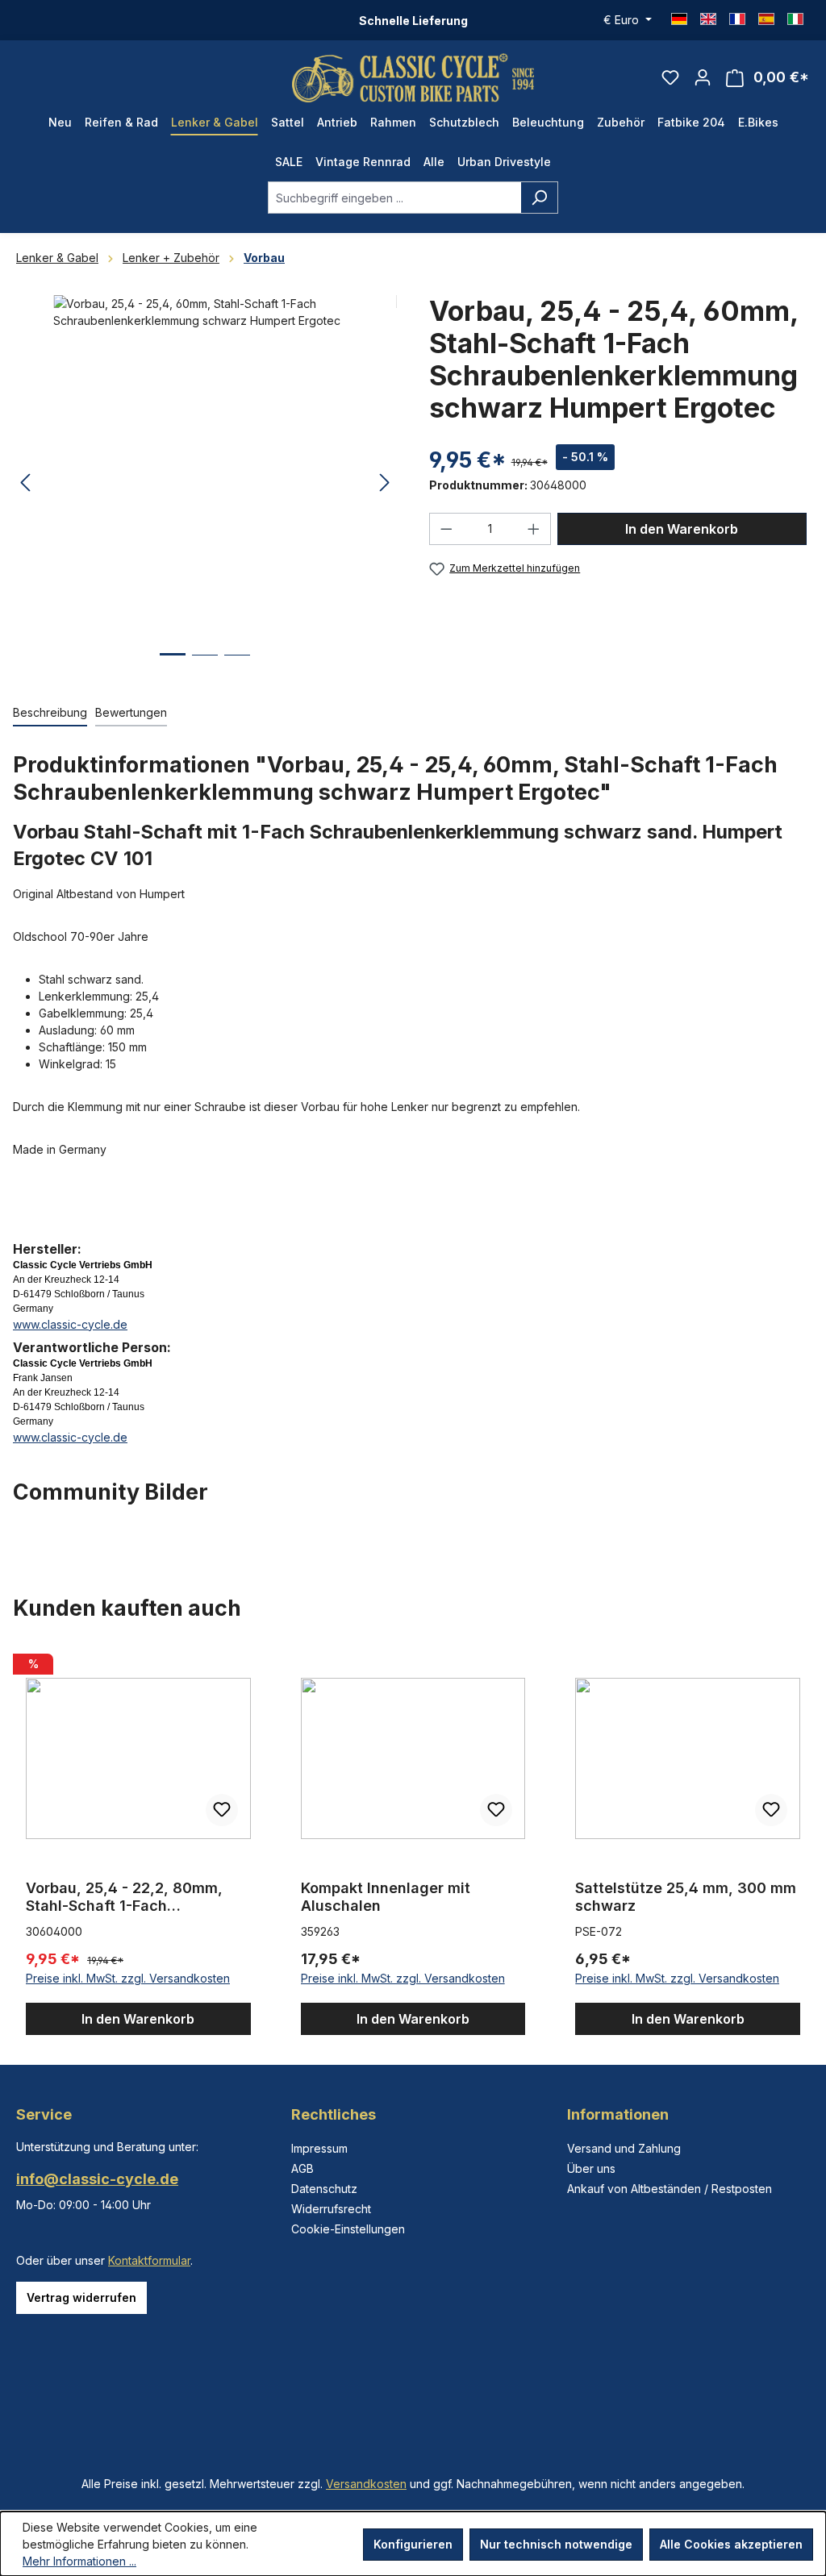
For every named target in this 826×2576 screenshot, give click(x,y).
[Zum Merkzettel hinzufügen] (222, 1810)
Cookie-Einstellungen (348, 2229)
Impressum (319, 2148)
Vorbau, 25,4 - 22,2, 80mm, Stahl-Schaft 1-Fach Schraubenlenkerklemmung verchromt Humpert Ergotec (126, 1897)
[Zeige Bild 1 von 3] (173, 666)
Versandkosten (366, 2484)
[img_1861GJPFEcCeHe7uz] (205, 468)
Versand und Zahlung (624, 2148)
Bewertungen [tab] (131, 712)
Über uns (591, 2168)
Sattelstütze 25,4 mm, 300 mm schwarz (686, 1897)
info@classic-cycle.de (97, 2179)
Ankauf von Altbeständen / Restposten (670, 2189)
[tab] (50, 713)
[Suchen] (539, 198)
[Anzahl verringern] (446, 529)
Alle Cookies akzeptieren (731, 2544)
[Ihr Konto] (703, 77)
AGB (302, 2168)
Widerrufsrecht (331, 2209)
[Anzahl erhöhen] (534, 529)
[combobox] (394, 198)
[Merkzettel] (670, 77)
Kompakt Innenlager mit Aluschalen (386, 1897)
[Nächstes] (385, 483)
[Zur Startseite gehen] (413, 78)
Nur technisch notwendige (556, 2544)
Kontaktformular (149, 2260)
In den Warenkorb (682, 529)
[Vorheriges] (25, 483)
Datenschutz (324, 2189)
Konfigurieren (413, 2544)
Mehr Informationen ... (79, 2561)
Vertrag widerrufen (81, 2297)
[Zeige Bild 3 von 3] (237, 667)
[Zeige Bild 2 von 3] (205, 667)
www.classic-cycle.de (70, 1324)
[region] (413, 1841)
